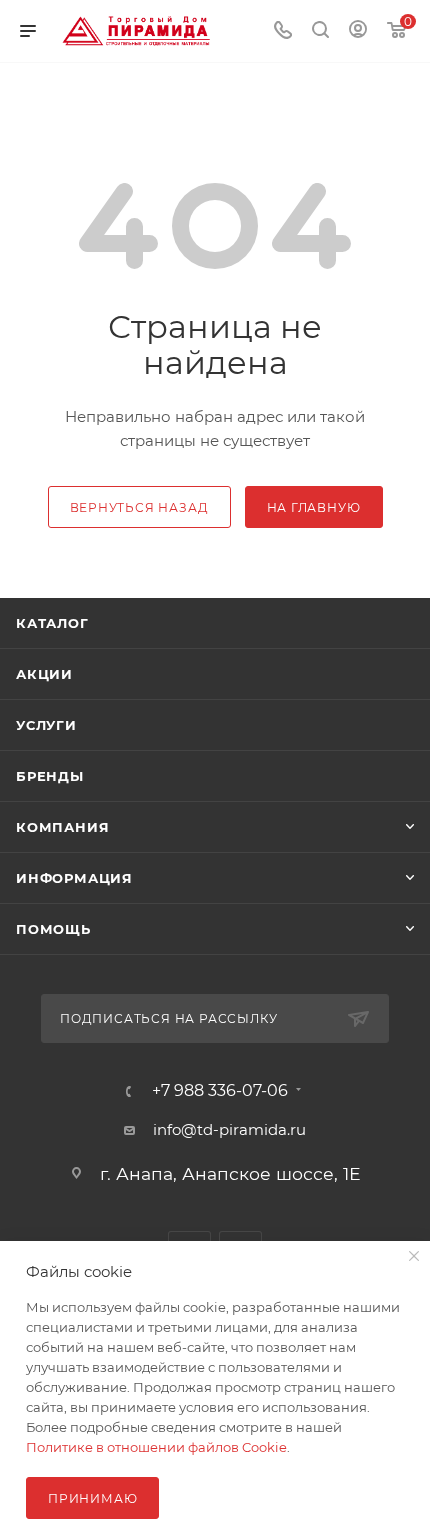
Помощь (53, 929)
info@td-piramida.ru (229, 1129)
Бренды (50, 776)
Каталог (52, 623)
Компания (62, 827)
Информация (74, 878)
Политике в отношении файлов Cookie (156, 1447)
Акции (44, 674)
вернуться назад (139, 507)
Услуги (46, 725)
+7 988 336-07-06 (220, 1091)
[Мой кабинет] (358, 31)
